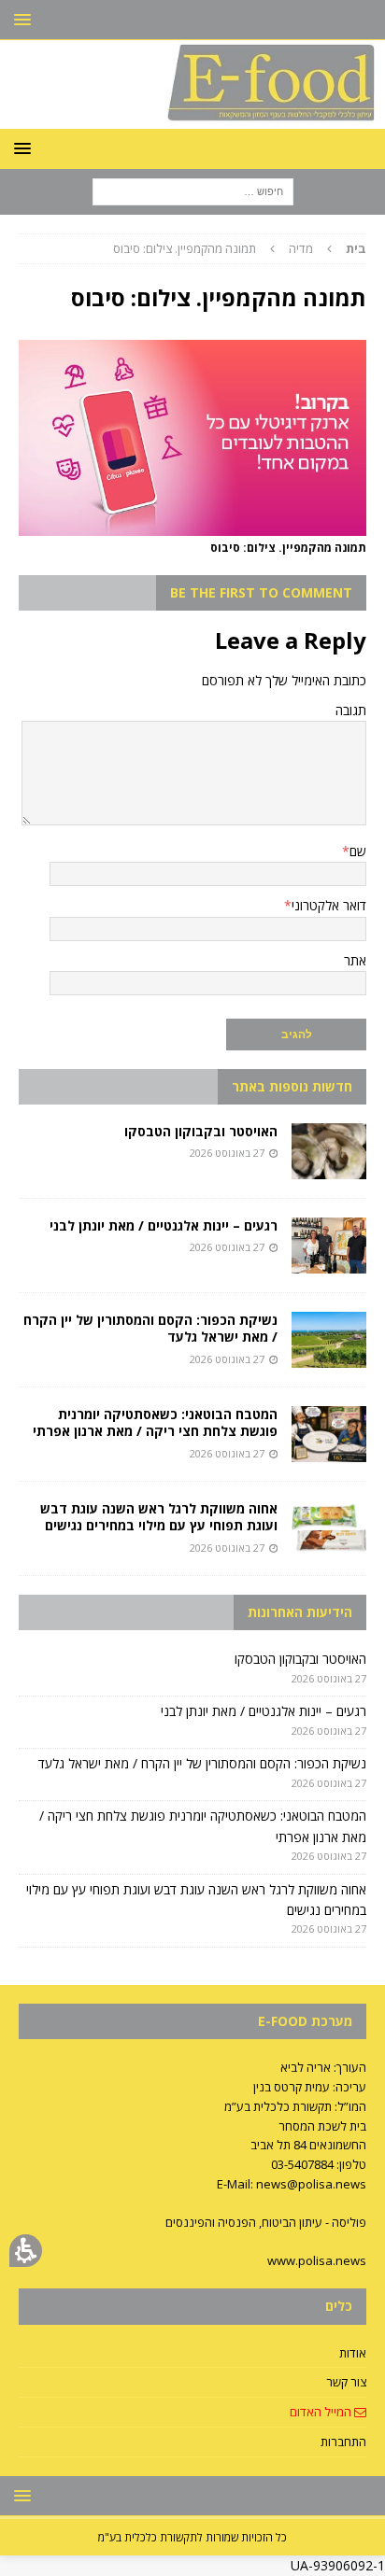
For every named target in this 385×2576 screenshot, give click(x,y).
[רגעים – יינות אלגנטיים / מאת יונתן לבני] (329, 1246)
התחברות (343, 2442)
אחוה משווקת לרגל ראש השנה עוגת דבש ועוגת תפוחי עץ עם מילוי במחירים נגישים (159, 1517)
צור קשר (346, 2382)
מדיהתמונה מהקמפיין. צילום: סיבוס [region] (240, 248)
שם (358, 851)
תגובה (351, 710)
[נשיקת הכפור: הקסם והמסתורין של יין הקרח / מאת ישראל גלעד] (329, 1340)
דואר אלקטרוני (329, 905)
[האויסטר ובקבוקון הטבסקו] (329, 1151)
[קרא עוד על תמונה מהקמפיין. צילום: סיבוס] (192, 524)
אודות (353, 2353)
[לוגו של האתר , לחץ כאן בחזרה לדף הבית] (192, 118)
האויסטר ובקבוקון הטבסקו (201, 1131)
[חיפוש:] (193, 191)
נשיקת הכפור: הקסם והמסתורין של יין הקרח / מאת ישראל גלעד (150, 1328)
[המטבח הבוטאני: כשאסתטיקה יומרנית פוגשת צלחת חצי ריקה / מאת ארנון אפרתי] (329, 1434)
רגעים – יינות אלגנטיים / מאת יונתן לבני (164, 1225)
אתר (355, 960)
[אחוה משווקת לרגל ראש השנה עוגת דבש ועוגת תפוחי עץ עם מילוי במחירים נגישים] (329, 1528)
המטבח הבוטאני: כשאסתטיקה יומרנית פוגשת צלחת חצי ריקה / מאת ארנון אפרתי (155, 1422)
